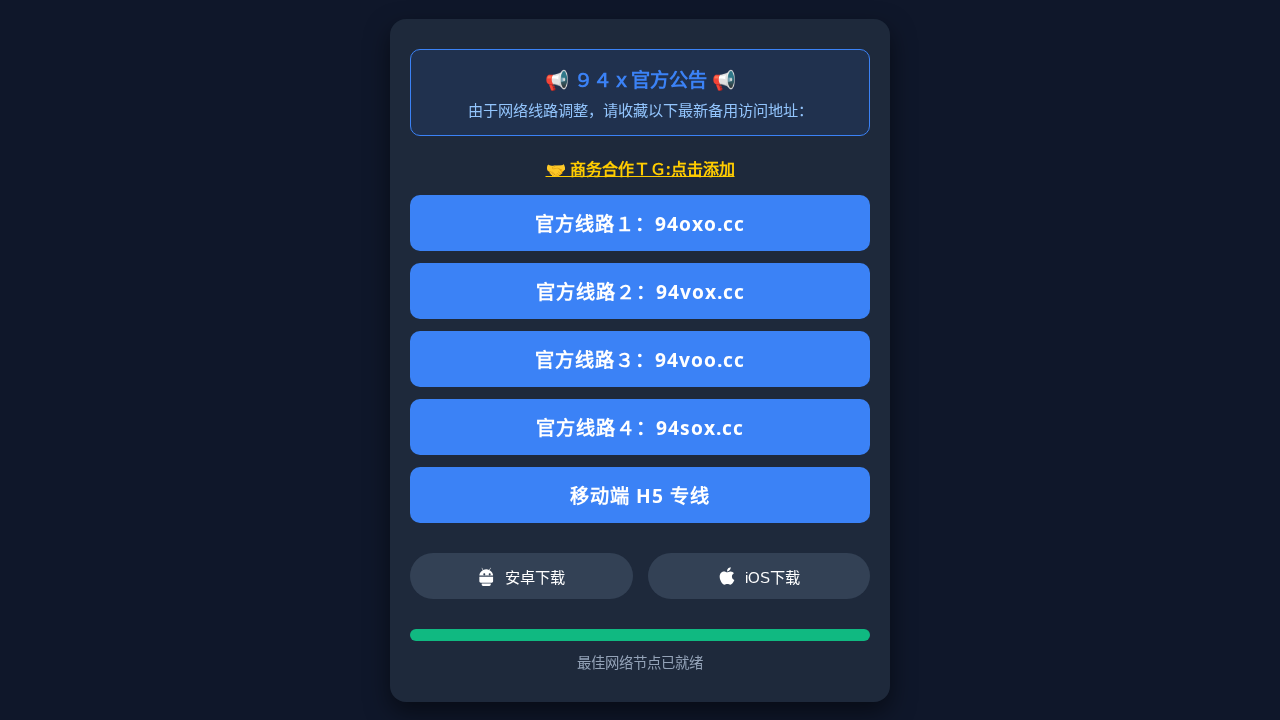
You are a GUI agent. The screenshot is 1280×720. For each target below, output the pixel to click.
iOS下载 (772, 577)
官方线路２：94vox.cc (640, 291)
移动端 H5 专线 (640, 495)
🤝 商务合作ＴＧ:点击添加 (640, 169)
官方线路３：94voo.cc (640, 359)
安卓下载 (535, 577)
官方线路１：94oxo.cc (640, 223)
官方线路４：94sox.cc (640, 427)
